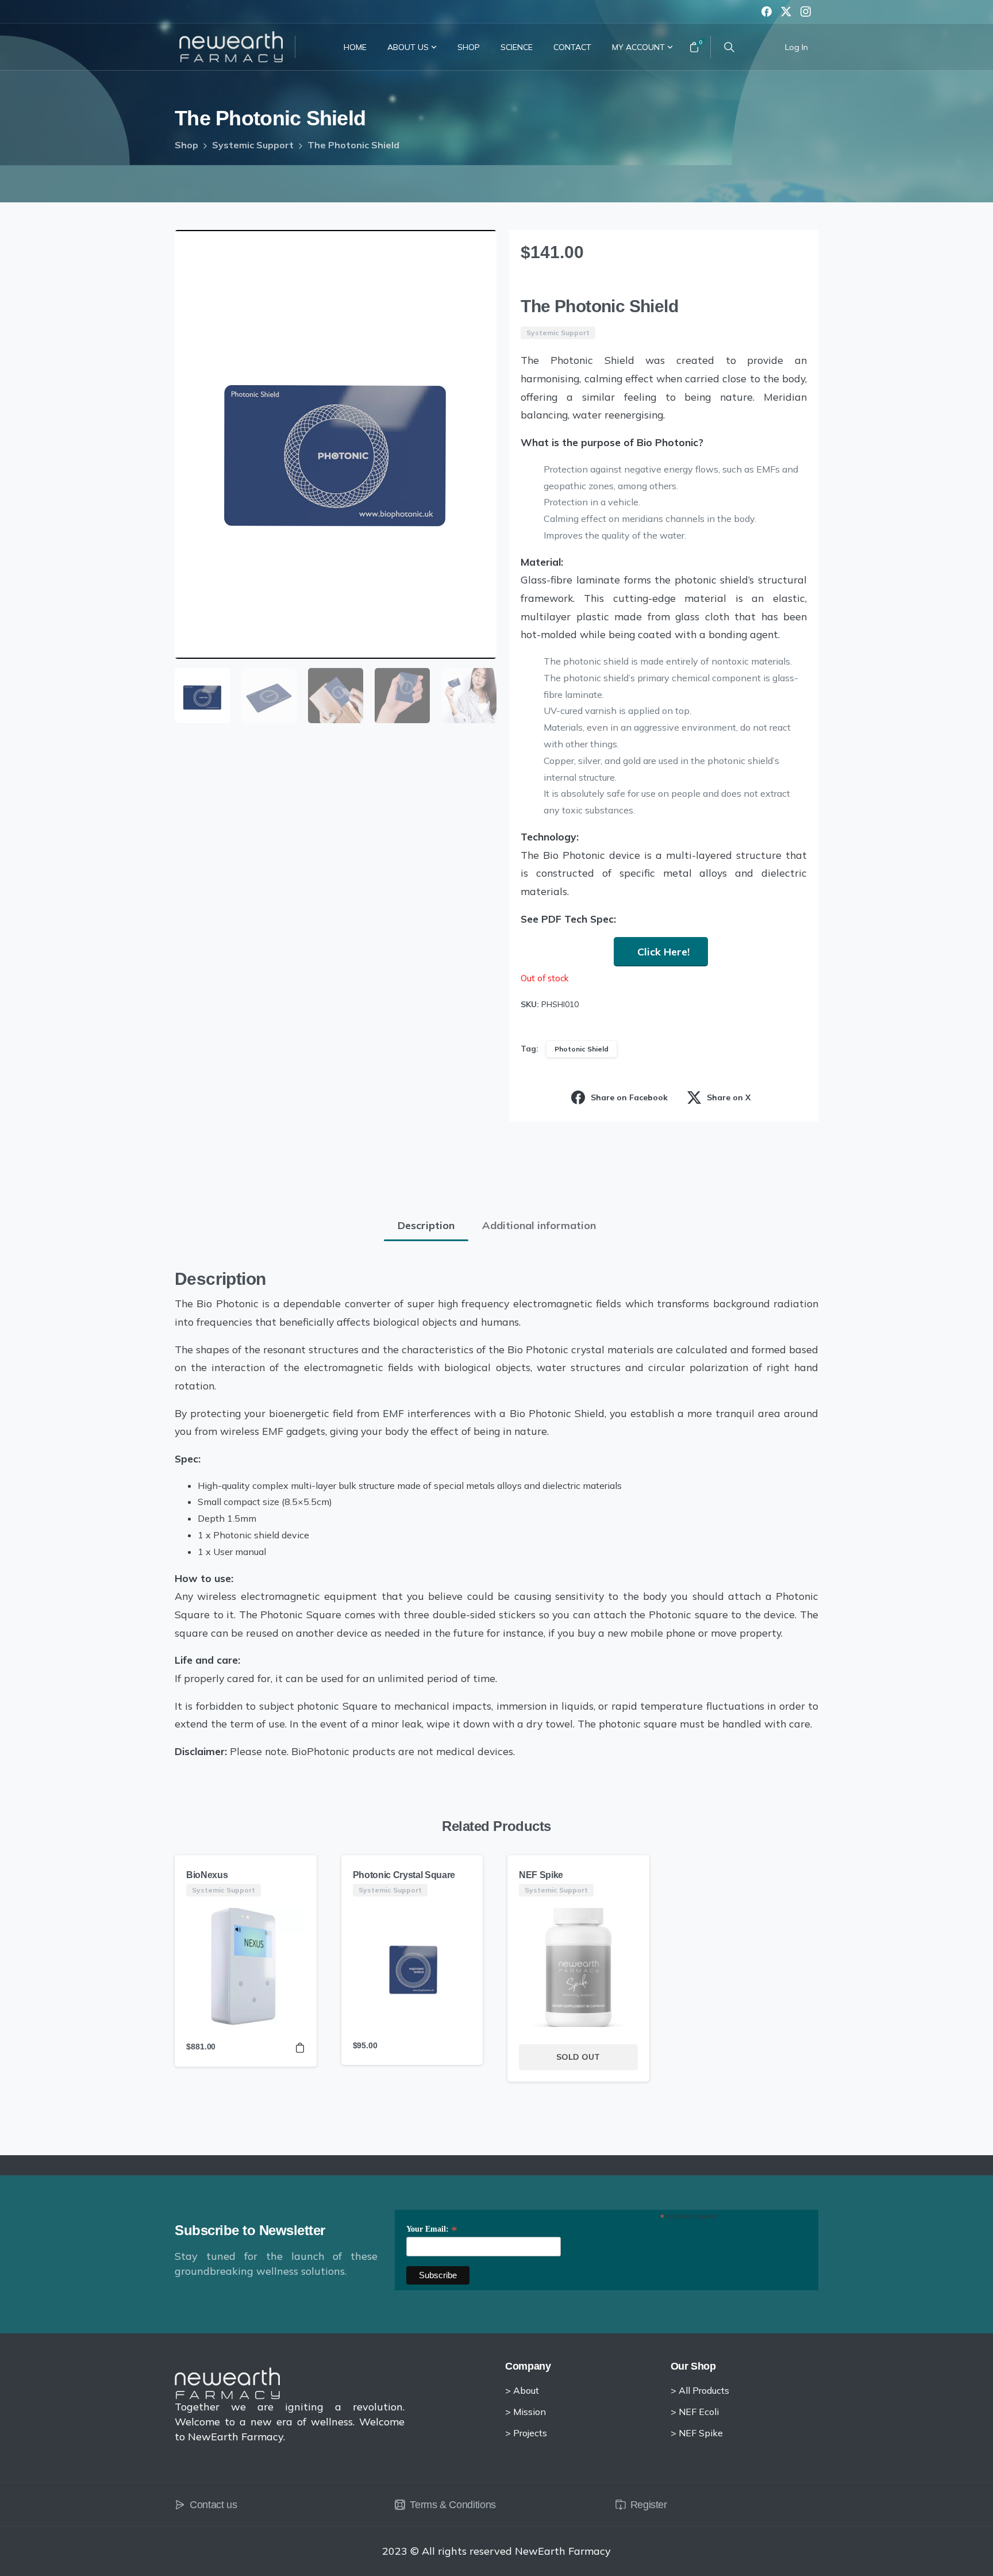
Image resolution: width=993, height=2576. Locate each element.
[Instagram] (806, 11)
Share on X (729, 1097)
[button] (477, 249)
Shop (186, 145)
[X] (786, 11)
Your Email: (432, 2229)
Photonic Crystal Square (404, 1875)
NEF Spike (541, 1875)
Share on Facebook (629, 1097)
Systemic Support (253, 145)
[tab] (426, 1226)
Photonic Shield (582, 1049)
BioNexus (207, 1875)
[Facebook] (767, 11)
